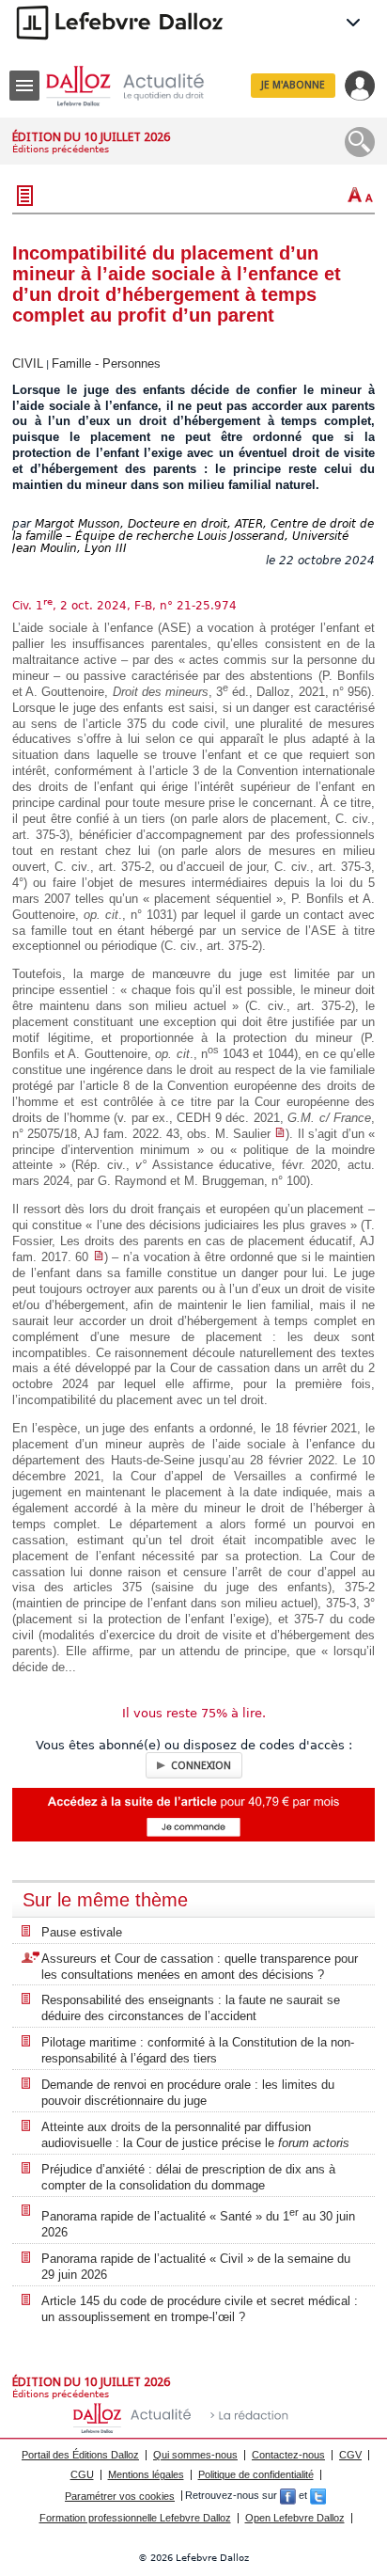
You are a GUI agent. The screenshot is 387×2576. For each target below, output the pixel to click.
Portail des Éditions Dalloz (80, 2455)
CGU (82, 2474)
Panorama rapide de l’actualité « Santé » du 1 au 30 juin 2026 (198, 2223)
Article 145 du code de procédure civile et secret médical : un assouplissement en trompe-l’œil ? (200, 2309)
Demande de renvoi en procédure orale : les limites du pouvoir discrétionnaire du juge (188, 2093)
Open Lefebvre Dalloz (295, 2518)
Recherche (360, 142)
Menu (24, 86)
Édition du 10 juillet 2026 (91, 137)
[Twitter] (318, 2496)
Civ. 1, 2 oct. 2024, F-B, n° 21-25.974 (124, 606)
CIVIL (28, 363)
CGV (350, 2455)
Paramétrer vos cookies (120, 2496)
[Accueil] (140, 86)
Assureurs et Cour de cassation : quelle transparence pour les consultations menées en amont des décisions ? (200, 1967)
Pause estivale (82, 1932)
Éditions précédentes (61, 149)
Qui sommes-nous (195, 2455)
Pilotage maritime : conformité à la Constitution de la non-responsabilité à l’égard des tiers (198, 2050)
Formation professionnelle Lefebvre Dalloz (135, 2518)
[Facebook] (288, 2496)
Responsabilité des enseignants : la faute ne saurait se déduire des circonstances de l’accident (191, 2008)
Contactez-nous (288, 2455)
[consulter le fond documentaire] (280, 1134)
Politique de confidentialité (256, 2474)
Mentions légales (146, 2474)
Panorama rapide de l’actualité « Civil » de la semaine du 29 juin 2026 (196, 2267)
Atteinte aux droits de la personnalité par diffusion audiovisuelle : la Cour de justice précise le (195, 2135)
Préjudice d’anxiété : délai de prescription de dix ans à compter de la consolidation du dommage (188, 2177)
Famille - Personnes (106, 363)
